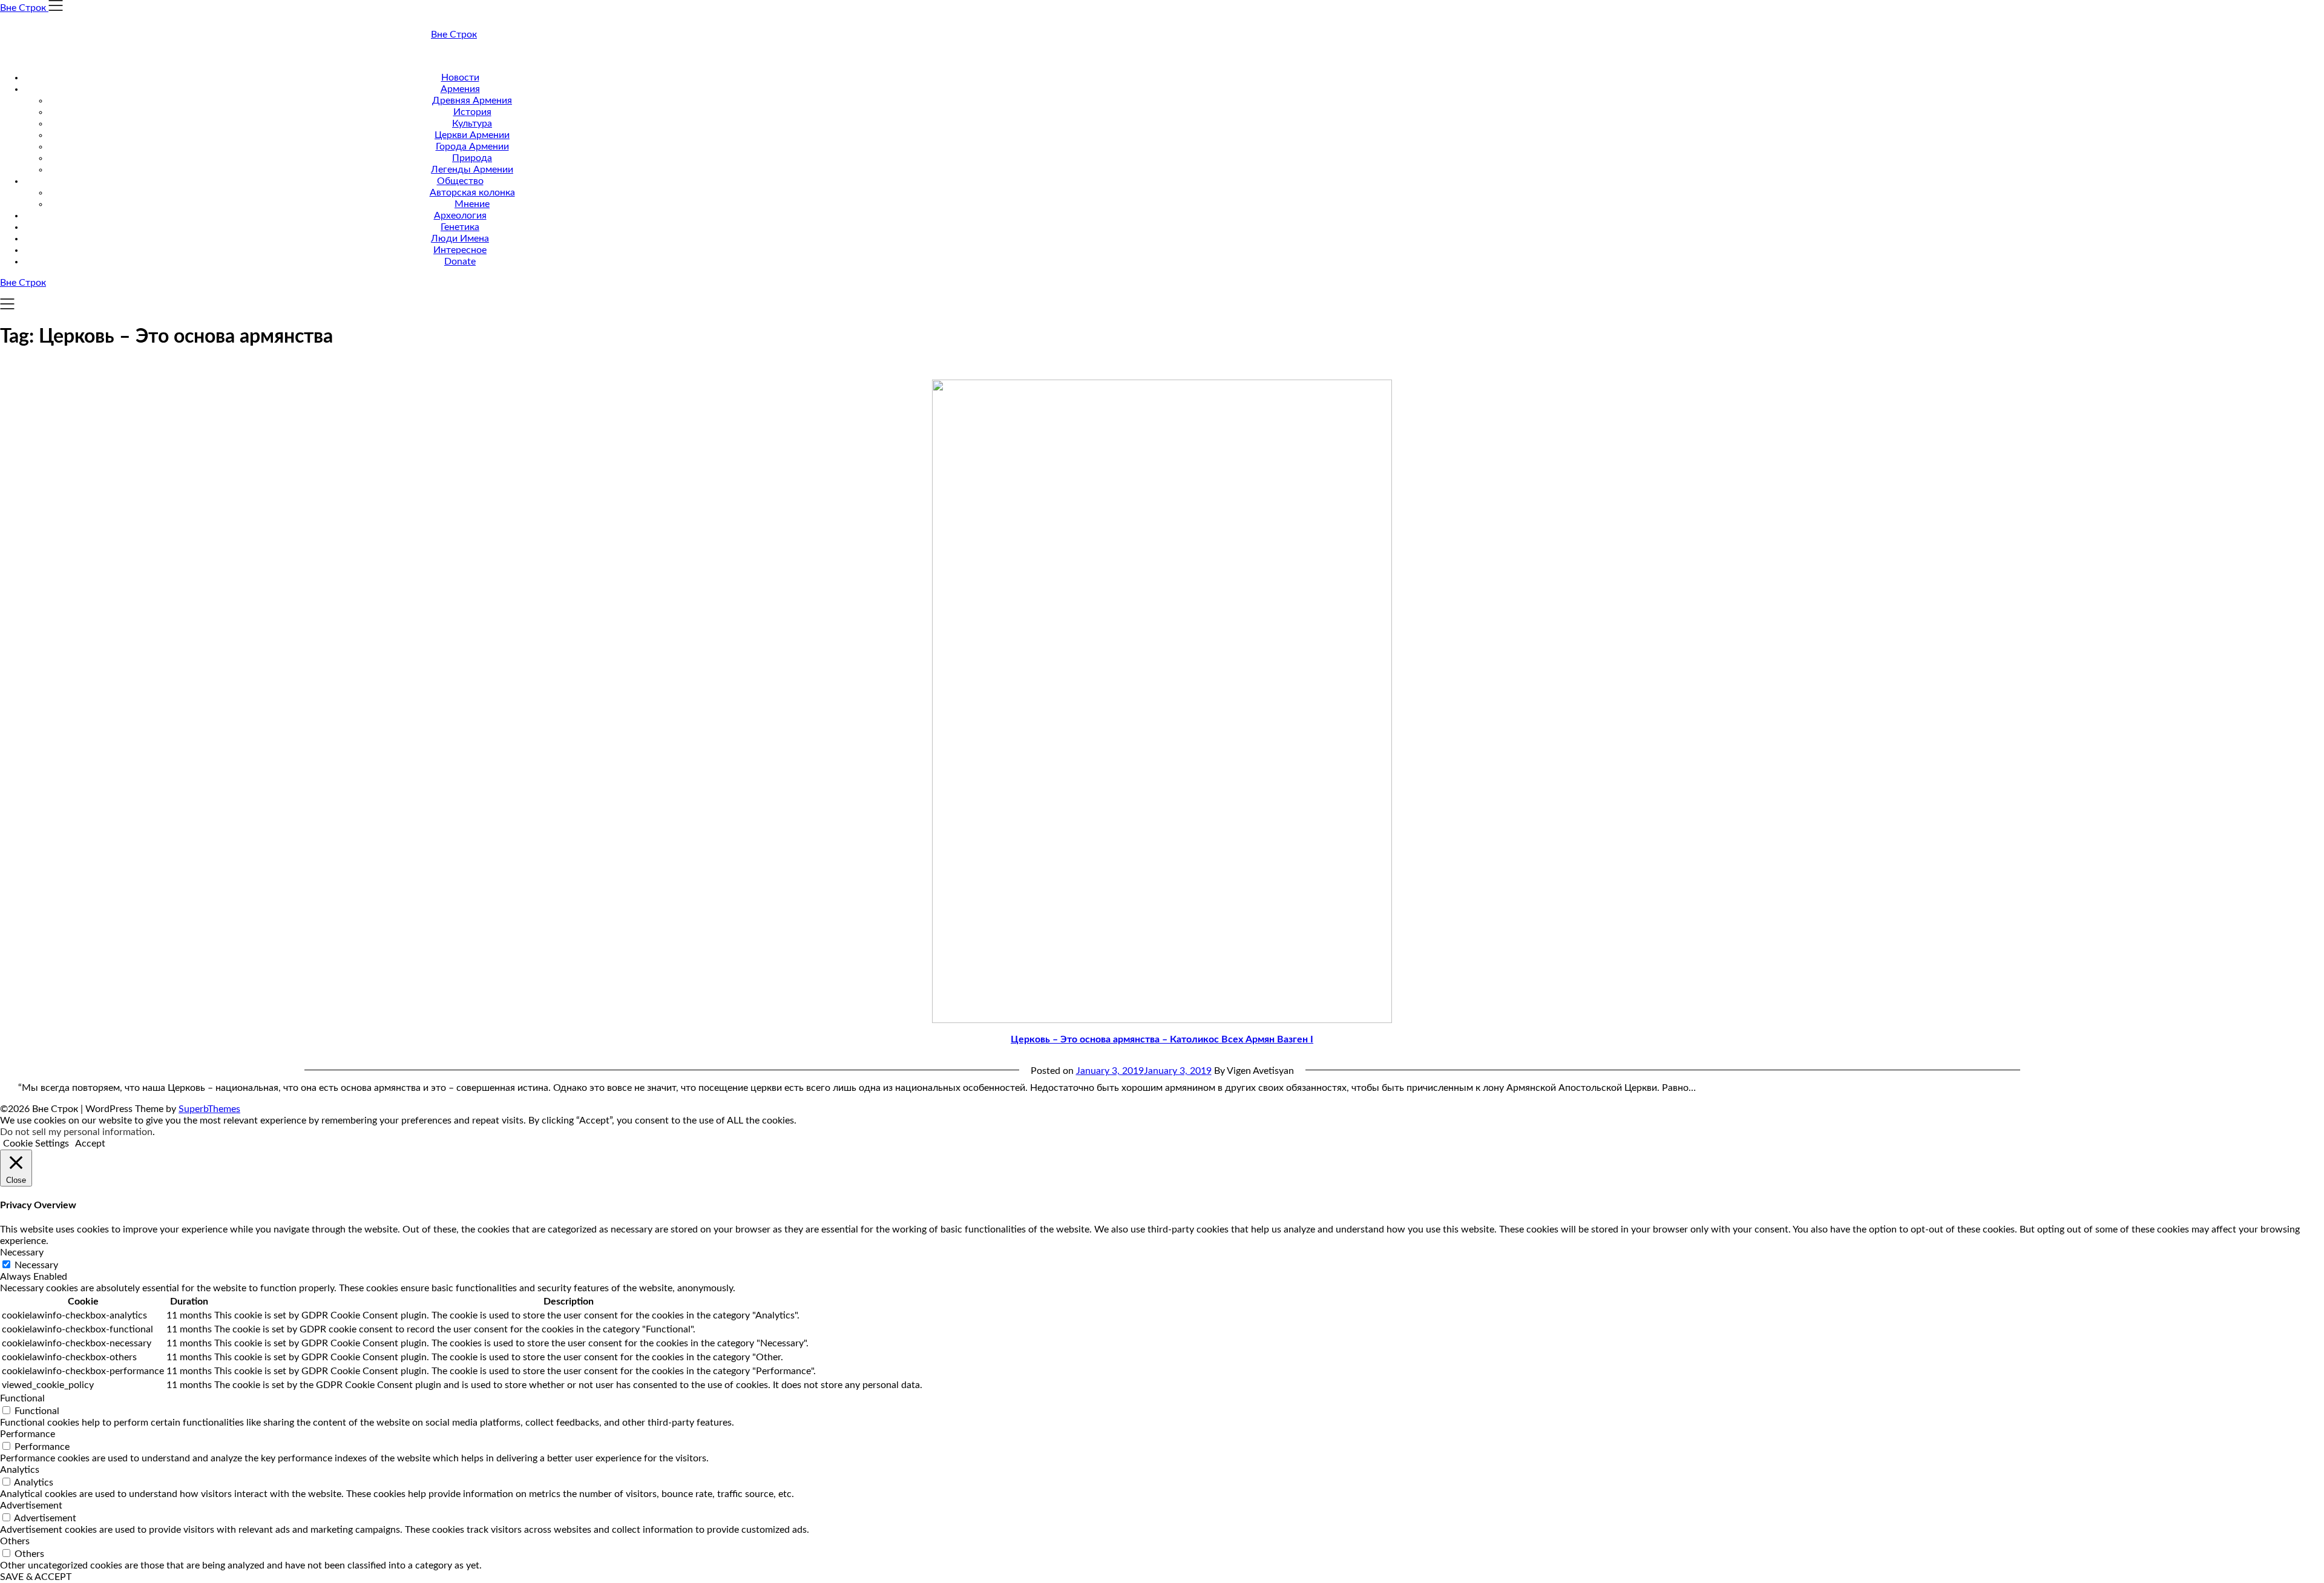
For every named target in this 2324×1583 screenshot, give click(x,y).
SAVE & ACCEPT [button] (36, 1577)
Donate (460, 262)
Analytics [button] (20, 1470)
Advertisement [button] (31, 1506)
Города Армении (472, 146)
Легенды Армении (472, 169)
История (472, 112)
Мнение (472, 204)
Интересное (460, 250)
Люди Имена (460, 239)
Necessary (36, 1265)
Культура (472, 123)
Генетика (460, 227)
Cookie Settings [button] (36, 1144)
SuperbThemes (209, 1109)
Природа (472, 158)
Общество (460, 181)
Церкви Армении (472, 135)
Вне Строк (454, 35)
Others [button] (15, 1541)
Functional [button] (22, 1398)
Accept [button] (90, 1144)
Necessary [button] (22, 1252)
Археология (460, 216)
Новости (460, 77)
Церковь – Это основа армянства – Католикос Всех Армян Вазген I (1162, 1039)
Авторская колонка (472, 193)
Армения (460, 89)
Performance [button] (28, 1434)
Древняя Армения (472, 100)
